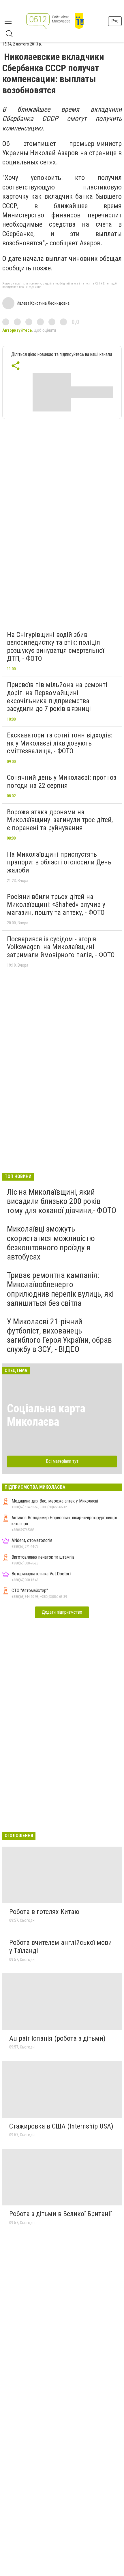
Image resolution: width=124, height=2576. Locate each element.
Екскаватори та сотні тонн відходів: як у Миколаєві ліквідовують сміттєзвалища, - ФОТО (60, 743)
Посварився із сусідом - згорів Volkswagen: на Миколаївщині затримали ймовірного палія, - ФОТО (61, 947)
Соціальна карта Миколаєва (46, 1415)
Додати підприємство (62, 1612)
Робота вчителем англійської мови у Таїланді (61, 1947)
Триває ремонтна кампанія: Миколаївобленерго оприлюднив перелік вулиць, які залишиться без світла (60, 1289)
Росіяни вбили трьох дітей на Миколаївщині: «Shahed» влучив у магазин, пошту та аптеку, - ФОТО (56, 905)
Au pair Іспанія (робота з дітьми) (57, 2038)
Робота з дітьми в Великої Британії (60, 2214)
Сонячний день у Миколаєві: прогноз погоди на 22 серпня (62, 781)
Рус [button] (115, 21)
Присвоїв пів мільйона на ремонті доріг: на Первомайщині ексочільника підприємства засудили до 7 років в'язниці (57, 697)
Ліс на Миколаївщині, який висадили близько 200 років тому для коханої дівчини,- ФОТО (62, 1201)
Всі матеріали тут (62, 1461)
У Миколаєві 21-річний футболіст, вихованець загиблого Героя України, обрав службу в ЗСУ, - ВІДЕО (59, 1336)
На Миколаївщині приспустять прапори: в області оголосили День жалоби (59, 862)
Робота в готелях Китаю (44, 1912)
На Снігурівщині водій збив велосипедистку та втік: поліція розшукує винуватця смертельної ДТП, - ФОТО (56, 647)
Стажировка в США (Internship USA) (61, 2126)
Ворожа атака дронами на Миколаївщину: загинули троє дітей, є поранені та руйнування (60, 820)
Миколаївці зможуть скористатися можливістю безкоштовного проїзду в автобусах (51, 1243)
